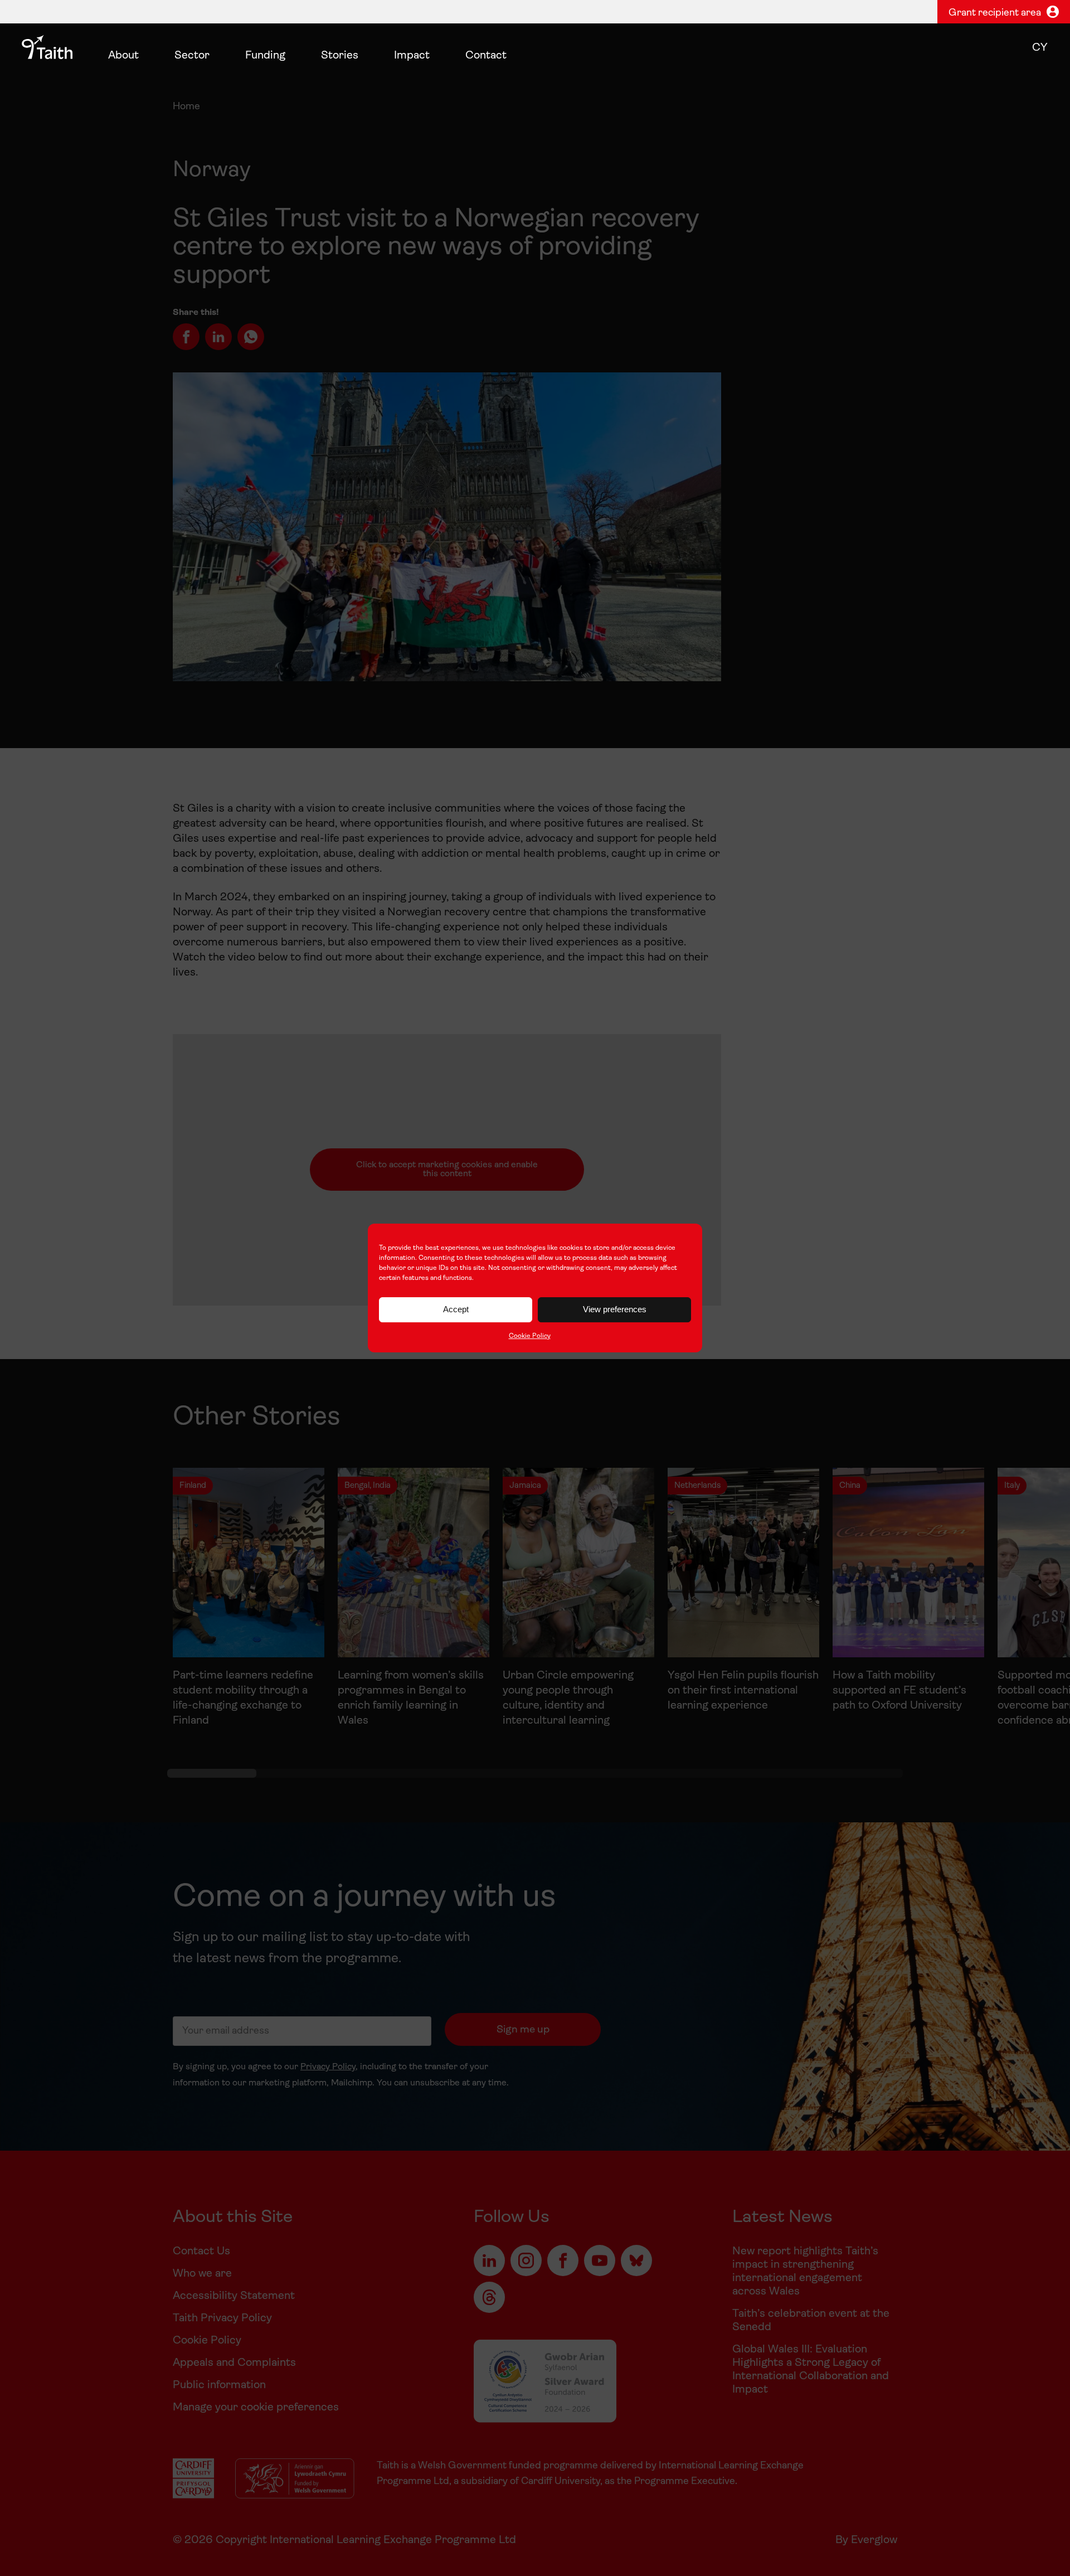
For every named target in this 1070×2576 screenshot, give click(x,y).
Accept (456, 1309)
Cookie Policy (530, 1336)
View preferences (615, 1309)
